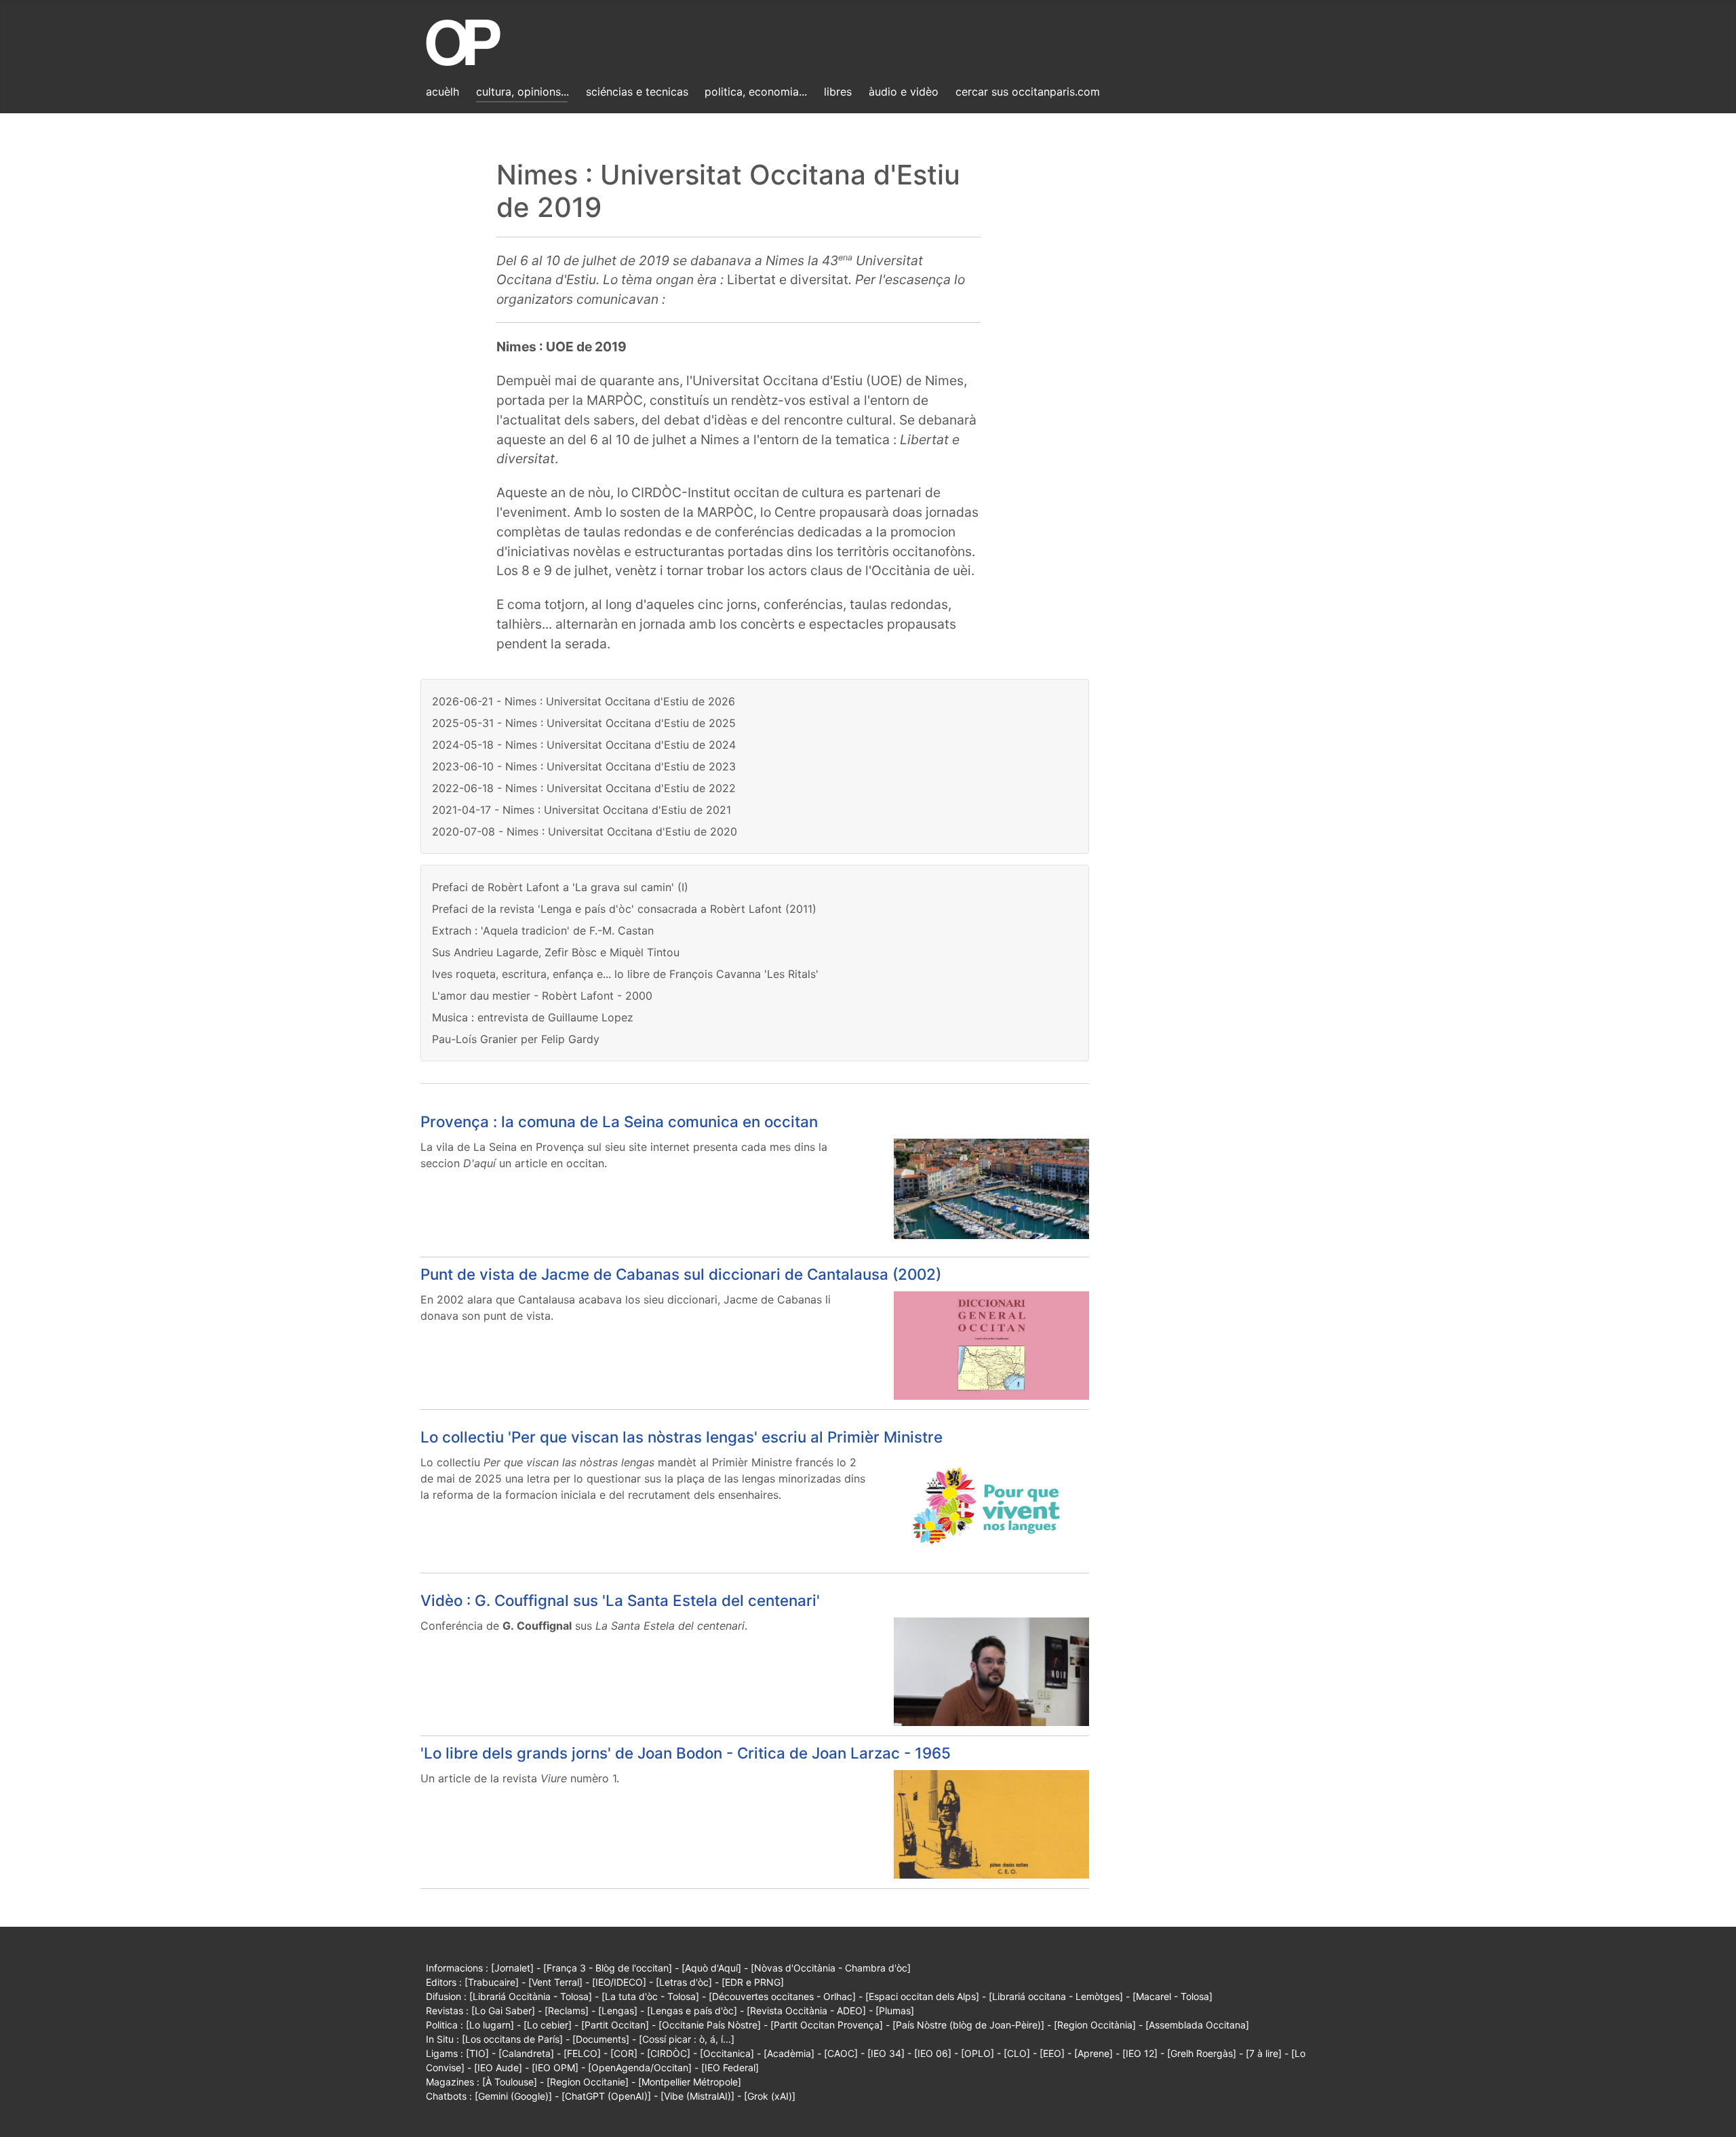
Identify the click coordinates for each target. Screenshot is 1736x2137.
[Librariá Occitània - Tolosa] (531, 1996)
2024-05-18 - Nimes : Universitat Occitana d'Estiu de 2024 (584, 745)
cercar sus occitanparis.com (1028, 92)
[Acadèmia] (789, 2053)
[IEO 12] (1140, 2053)
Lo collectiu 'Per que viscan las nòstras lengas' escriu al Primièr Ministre (682, 1437)
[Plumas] (895, 2011)
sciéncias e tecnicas (637, 92)
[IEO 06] (933, 2053)
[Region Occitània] (1095, 2025)
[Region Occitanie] (588, 2082)
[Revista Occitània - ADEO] (806, 2011)
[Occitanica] (727, 2053)
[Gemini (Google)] (513, 2096)
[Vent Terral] (555, 1982)
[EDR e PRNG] (753, 1982)
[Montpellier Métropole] (690, 2082)
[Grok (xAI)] (770, 2096)
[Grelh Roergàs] (1202, 2053)
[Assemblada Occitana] (1197, 2025)
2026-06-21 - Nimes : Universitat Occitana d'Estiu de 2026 (584, 701)
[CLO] (1017, 2053)
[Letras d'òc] (684, 1982)
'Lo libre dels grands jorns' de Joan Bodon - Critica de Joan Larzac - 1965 (686, 1753)
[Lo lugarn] (490, 2025)
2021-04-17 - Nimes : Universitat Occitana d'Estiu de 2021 (581, 810)
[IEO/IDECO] (619, 1982)
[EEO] (1052, 2053)
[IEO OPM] (555, 2067)
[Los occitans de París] (512, 2039)
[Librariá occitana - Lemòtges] (1056, 1996)
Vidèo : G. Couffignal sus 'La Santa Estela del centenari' (620, 1600)
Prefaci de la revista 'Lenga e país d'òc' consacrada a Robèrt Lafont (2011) (624, 909)
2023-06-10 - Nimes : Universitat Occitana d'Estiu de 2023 (584, 766)
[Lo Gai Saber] (503, 2011)
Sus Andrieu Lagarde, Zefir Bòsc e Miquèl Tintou (556, 952)
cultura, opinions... (522, 92)
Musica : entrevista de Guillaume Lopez (533, 1017)
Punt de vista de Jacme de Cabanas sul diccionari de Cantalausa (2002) (681, 1274)
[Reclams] (567, 2011)
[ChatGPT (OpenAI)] (606, 2096)
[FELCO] (582, 2053)
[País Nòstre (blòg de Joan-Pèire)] (968, 2025)
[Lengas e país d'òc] (692, 2011)
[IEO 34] (886, 2053)
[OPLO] (978, 2053)
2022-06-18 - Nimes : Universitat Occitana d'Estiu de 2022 (584, 788)
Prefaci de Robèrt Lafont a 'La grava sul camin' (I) (560, 887)
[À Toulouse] (510, 2082)
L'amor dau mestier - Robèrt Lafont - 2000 (542, 996)
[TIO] (477, 2053)
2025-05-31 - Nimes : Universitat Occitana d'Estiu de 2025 (584, 723)
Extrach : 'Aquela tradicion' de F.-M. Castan (543, 930)
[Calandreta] (526, 2053)
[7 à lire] (1264, 2053)
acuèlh (442, 92)
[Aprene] (1093, 2053)
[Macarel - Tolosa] (1172, 1996)
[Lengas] (618, 2011)
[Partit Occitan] (615, 2025)
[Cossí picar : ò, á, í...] (687, 2039)
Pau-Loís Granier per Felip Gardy (516, 1039)
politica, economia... (756, 92)
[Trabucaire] (492, 1982)
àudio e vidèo (904, 92)
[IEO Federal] (730, 2067)
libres (838, 92)
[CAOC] (841, 2053)
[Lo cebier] (548, 2025)
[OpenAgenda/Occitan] (640, 2067)
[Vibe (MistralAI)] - (702, 2096)
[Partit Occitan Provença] (827, 2025)
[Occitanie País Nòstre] (710, 2025)
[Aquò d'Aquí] (711, 1968)
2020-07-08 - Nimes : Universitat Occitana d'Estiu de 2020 (585, 831)
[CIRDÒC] (669, 2053)
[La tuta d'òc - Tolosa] (650, 1996)
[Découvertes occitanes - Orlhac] (782, 1996)
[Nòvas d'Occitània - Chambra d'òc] (831, 1968)
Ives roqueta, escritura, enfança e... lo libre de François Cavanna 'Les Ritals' (625, 974)
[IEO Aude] (498, 2067)
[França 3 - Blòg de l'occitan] (608, 1968)
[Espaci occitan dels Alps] (922, 1996)
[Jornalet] (512, 1968)
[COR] (624, 2053)
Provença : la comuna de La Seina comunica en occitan (619, 1121)
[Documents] (601, 2039)
